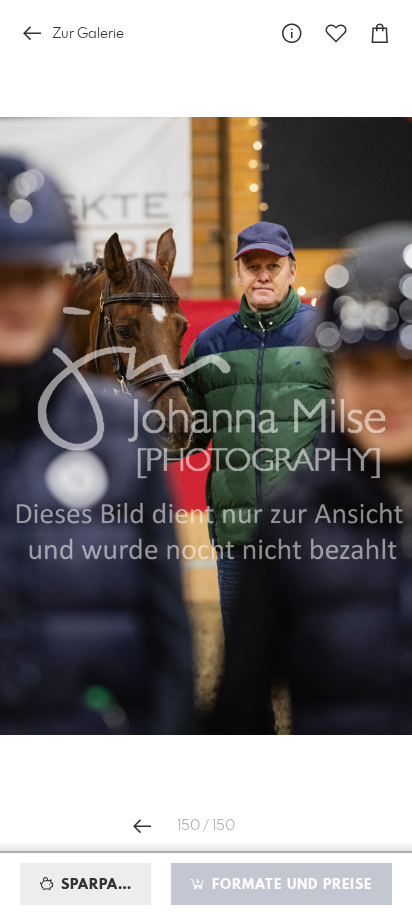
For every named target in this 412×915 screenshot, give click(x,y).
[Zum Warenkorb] (380, 33)
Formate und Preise (289, 885)
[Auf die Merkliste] (336, 33)
